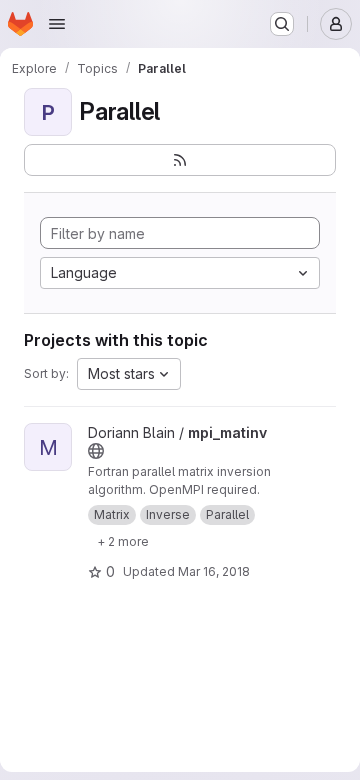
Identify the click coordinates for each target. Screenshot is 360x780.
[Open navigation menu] (57, 24)
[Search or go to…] (282, 24)
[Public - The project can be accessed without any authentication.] (96, 451)
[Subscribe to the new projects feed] (180, 160)
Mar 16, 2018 (214, 571)
